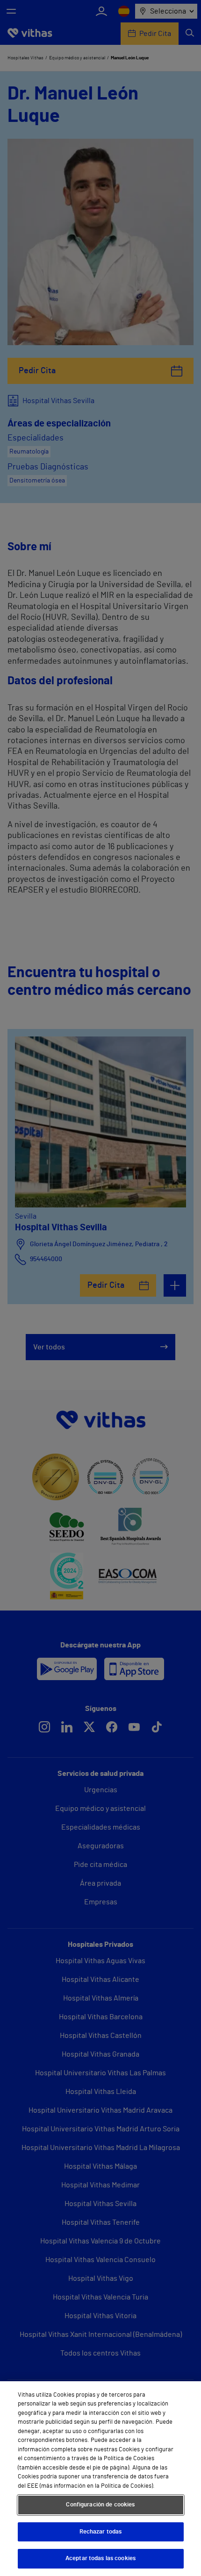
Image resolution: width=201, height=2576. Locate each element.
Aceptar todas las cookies (100, 2558)
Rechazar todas (101, 2532)
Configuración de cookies (100, 2505)
